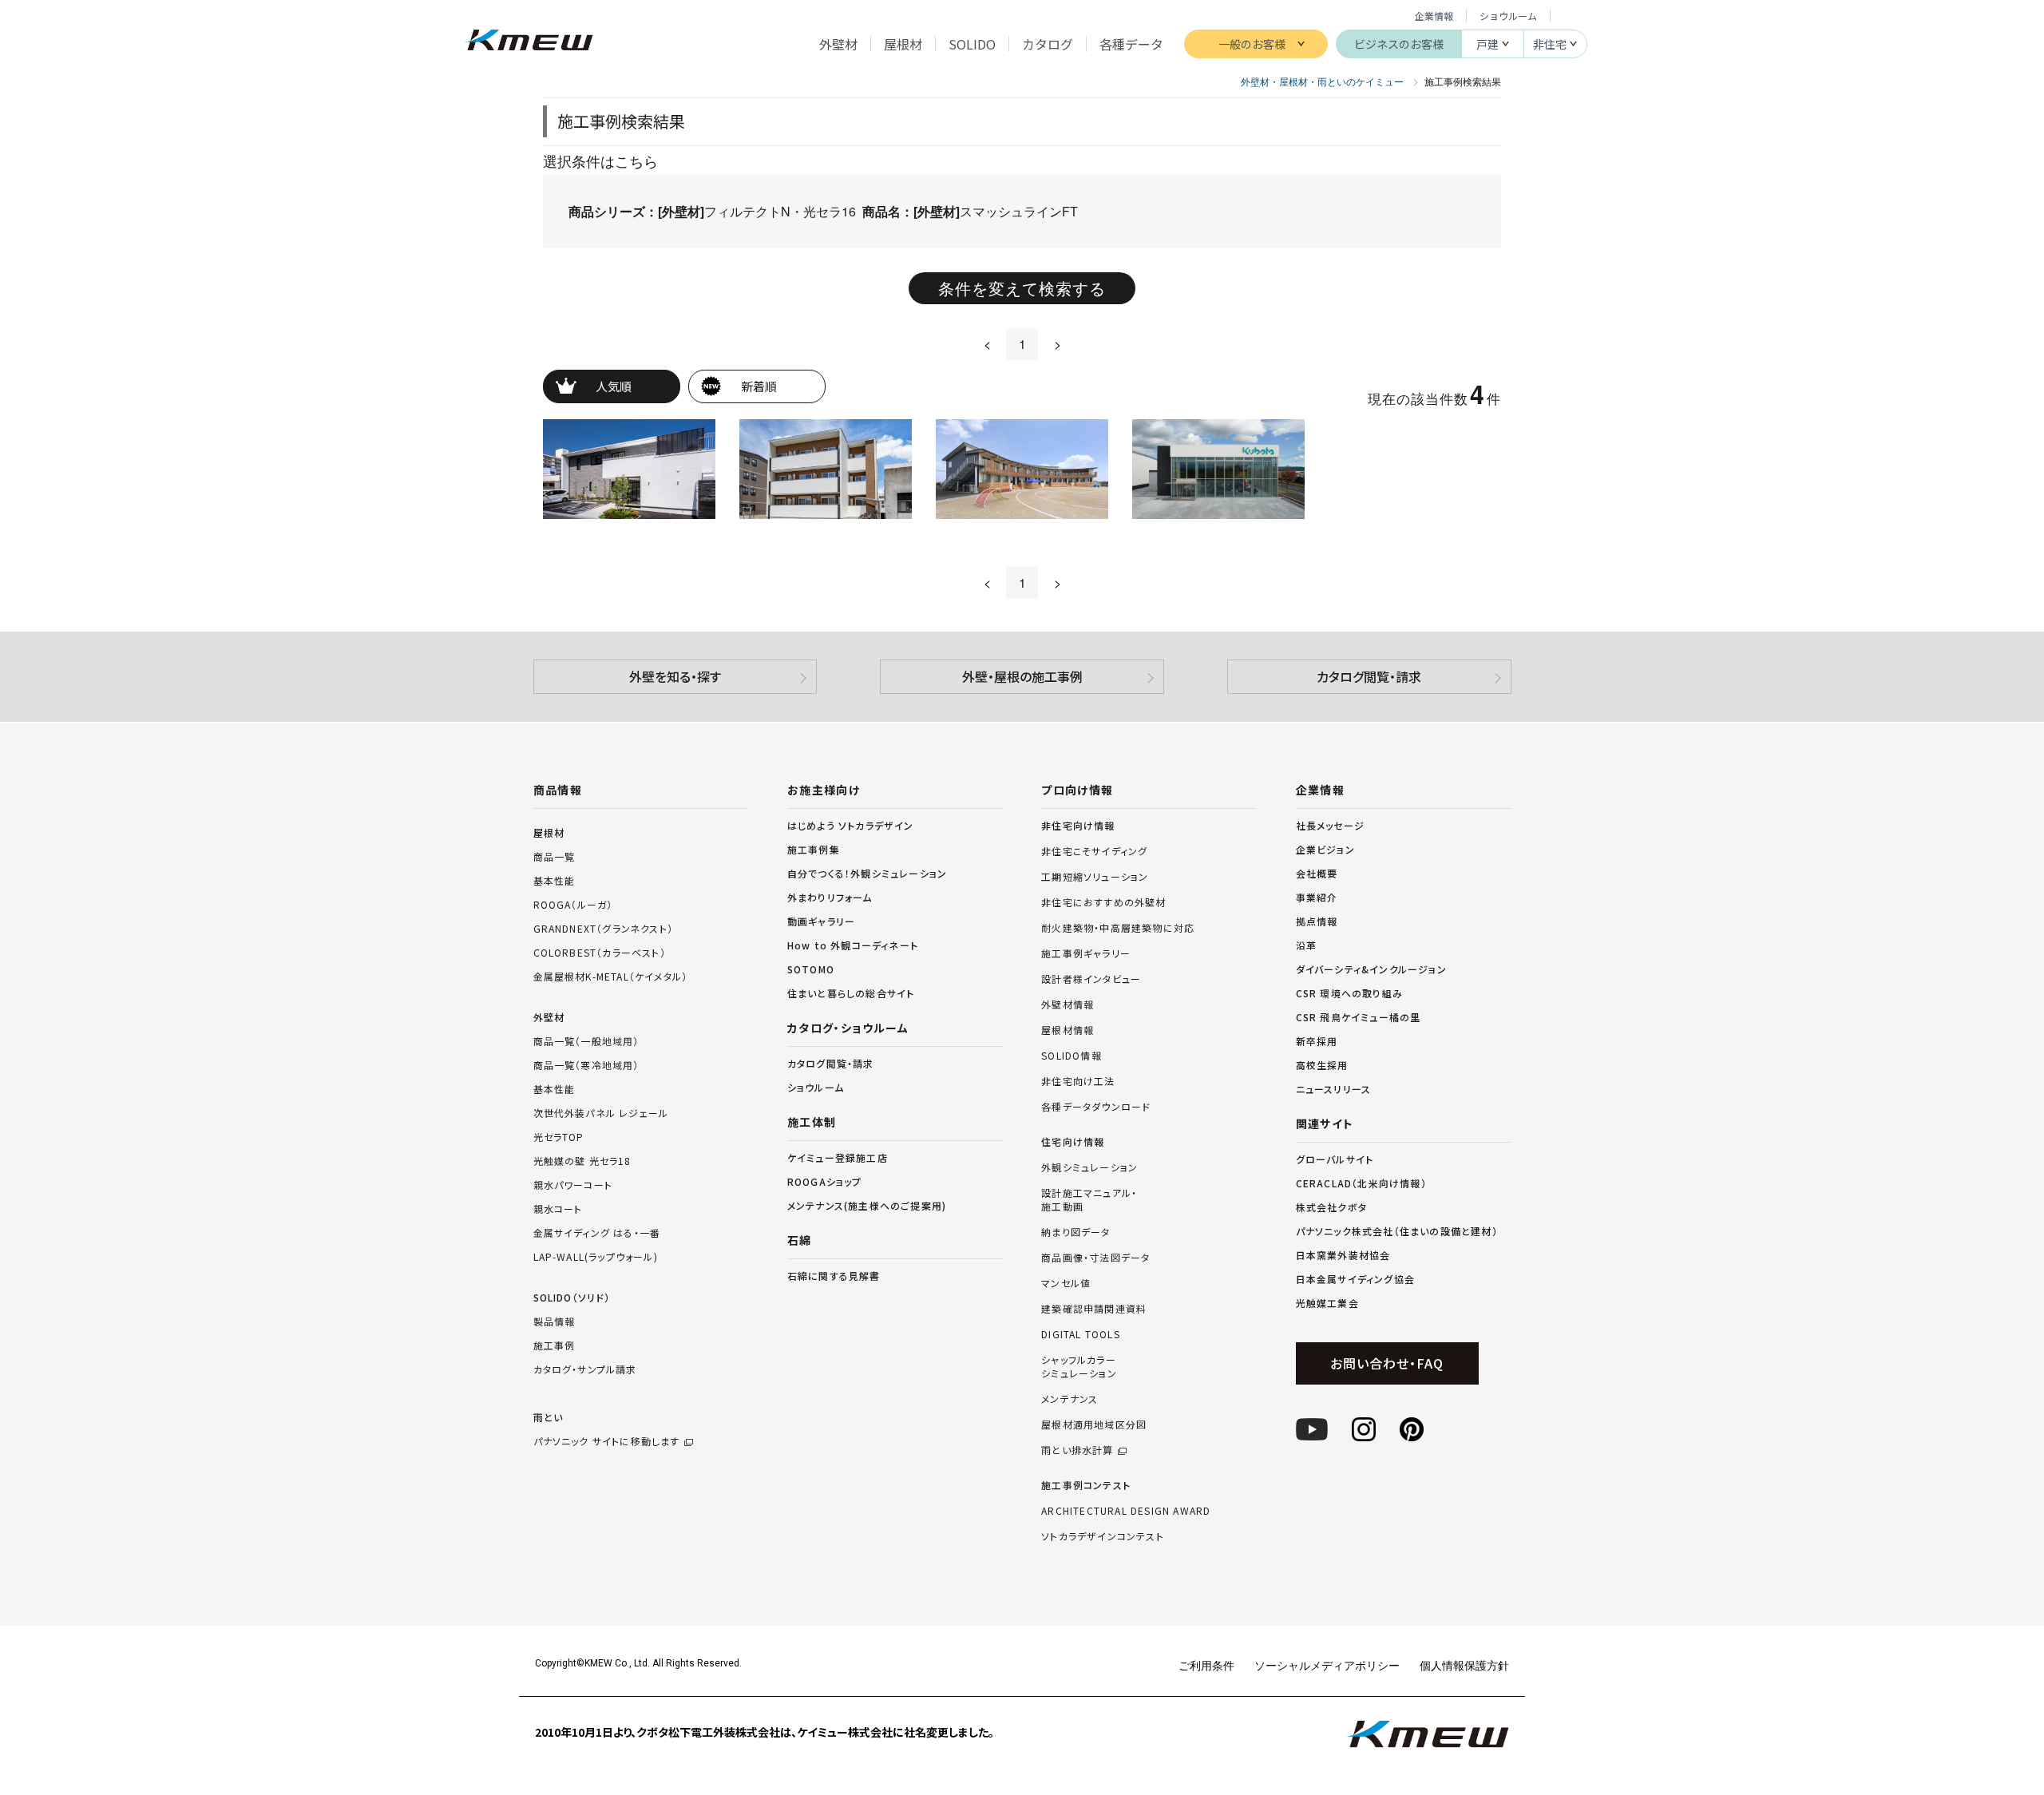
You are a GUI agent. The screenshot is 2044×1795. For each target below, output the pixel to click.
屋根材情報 (1068, 1030)
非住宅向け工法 (1078, 1081)
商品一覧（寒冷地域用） (586, 1065)
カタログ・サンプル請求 (585, 1369)
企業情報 (1434, 16)
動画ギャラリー (821, 921)
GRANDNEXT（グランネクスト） (604, 928)
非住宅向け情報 (1078, 826)
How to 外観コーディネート (853, 945)
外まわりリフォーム (830, 897)
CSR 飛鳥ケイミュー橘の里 (1359, 1017)
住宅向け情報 (1073, 1142)
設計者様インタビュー (1091, 979)
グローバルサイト (1335, 1159)
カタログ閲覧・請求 (1369, 676)
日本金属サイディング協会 (1355, 1279)
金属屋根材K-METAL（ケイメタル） (611, 976)
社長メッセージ (1330, 825)
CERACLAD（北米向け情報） (1361, 1183)
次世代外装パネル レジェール (601, 1113)
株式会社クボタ (1331, 1207)
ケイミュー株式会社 (529, 42)
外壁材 (549, 1017)
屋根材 (549, 832)
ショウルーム (1508, 16)
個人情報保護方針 (1464, 1665)
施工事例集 (814, 849)
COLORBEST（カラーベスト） (600, 952)
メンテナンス (1070, 1399)
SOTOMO (811, 969)
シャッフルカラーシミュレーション (1079, 1367)
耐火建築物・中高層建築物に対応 (1118, 928)
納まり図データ (1075, 1232)
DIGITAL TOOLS (1081, 1334)
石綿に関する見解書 (834, 1276)
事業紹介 (1317, 897)
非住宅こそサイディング (1094, 851)
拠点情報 (1317, 921)
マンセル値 (1066, 1283)
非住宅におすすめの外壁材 (1103, 902)
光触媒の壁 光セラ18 (582, 1161)
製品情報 (555, 1321)
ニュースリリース (1334, 1089)
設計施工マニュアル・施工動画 (1089, 1200)
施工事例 (555, 1345)
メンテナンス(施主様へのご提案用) (867, 1205)
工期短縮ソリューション (1095, 877)
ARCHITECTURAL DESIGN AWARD (1126, 1511)
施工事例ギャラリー (1086, 953)
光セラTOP (559, 1137)
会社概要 (1317, 873)
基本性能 (555, 880)
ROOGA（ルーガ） (573, 904)
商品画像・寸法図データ (1095, 1258)
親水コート (558, 1209)
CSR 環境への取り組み (1349, 993)
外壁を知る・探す (675, 676)
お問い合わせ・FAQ (1386, 1363)
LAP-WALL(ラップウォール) (596, 1256)
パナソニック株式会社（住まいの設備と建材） (1397, 1231)
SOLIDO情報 (1072, 1056)
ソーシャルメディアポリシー (1327, 1665)
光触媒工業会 (1327, 1303)
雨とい (607, 1429)
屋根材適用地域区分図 (1094, 1425)
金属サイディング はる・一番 (597, 1232)
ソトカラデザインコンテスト (1103, 1536)
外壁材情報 (1068, 1004)
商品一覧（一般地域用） (586, 1041)
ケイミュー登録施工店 (838, 1157)
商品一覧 (555, 856)
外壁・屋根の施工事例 (1022, 676)
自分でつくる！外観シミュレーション (867, 873)
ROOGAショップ (825, 1181)
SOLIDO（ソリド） (572, 1297)
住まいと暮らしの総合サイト (851, 993)
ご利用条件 (1206, 1665)
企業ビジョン (1325, 849)
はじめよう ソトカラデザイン (851, 825)
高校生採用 (1322, 1065)
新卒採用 (1317, 1041)
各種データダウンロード (1096, 1107)
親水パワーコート (573, 1185)
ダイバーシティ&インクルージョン (1371, 969)
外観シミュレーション (1089, 1167)
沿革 (1306, 945)
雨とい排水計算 (1077, 1450)
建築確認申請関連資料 (1094, 1309)
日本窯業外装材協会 (1343, 1255)
